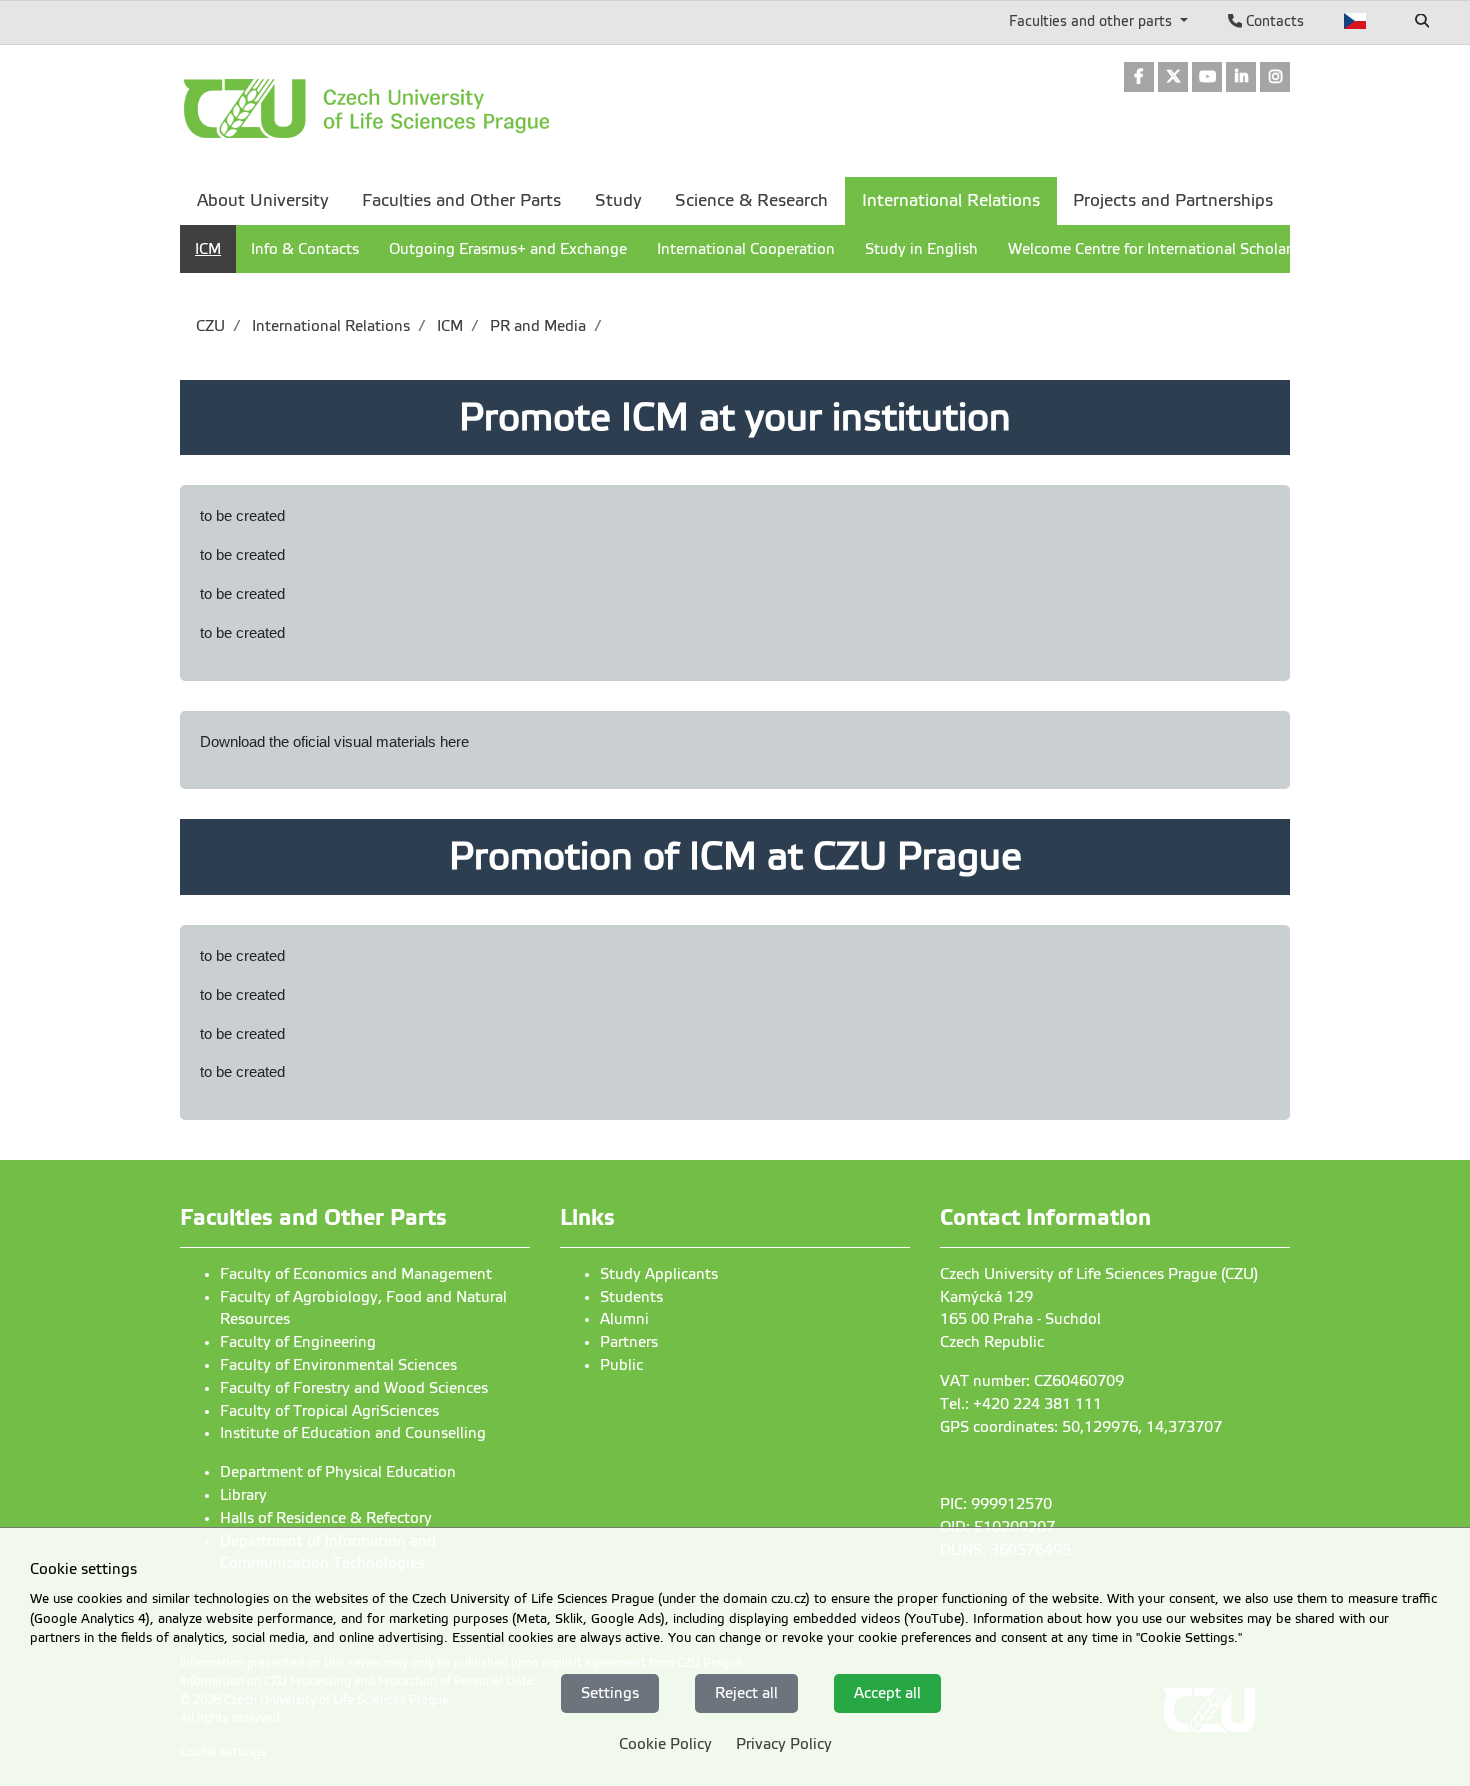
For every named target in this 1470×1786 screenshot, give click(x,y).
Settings (610, 1693)
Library (243, 1495)
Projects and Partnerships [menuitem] (1173, 200)
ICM (448, 326)
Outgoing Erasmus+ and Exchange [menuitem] (508, 249)
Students (631, 1297)
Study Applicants (659, 1274)
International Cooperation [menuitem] (746, 249)
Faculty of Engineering (298, 1342)
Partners (629, 1342)
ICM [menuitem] (208, 249)
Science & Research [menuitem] (751, 200)
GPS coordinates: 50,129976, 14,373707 (1081, 1427)
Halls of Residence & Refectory (326, 1518)
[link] (1139, 78)
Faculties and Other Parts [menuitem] (461, 200)
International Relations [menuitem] (951, 200)
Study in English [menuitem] (921, 249)
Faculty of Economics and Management (356, 1274)
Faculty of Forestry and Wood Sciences (354, 1388)
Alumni (624, 1319)
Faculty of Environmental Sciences (338, 1365)
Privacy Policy (784, 1744)
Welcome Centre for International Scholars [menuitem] (1153, 249)
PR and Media (536, 326)
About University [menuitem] (263, 200)
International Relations (329, 326)
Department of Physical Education (338, 1472)
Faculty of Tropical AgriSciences (329, 1411)
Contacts (1273, 21)
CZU (210, 326)
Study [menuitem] (618, 200)
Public (621, 1365)
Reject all (746, 1693)
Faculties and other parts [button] (1092, 21)
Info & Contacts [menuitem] (305, 249)
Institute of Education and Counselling (353, 1433)
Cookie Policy (665, 1744)
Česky (1355, 21)
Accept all (887, 1693)
